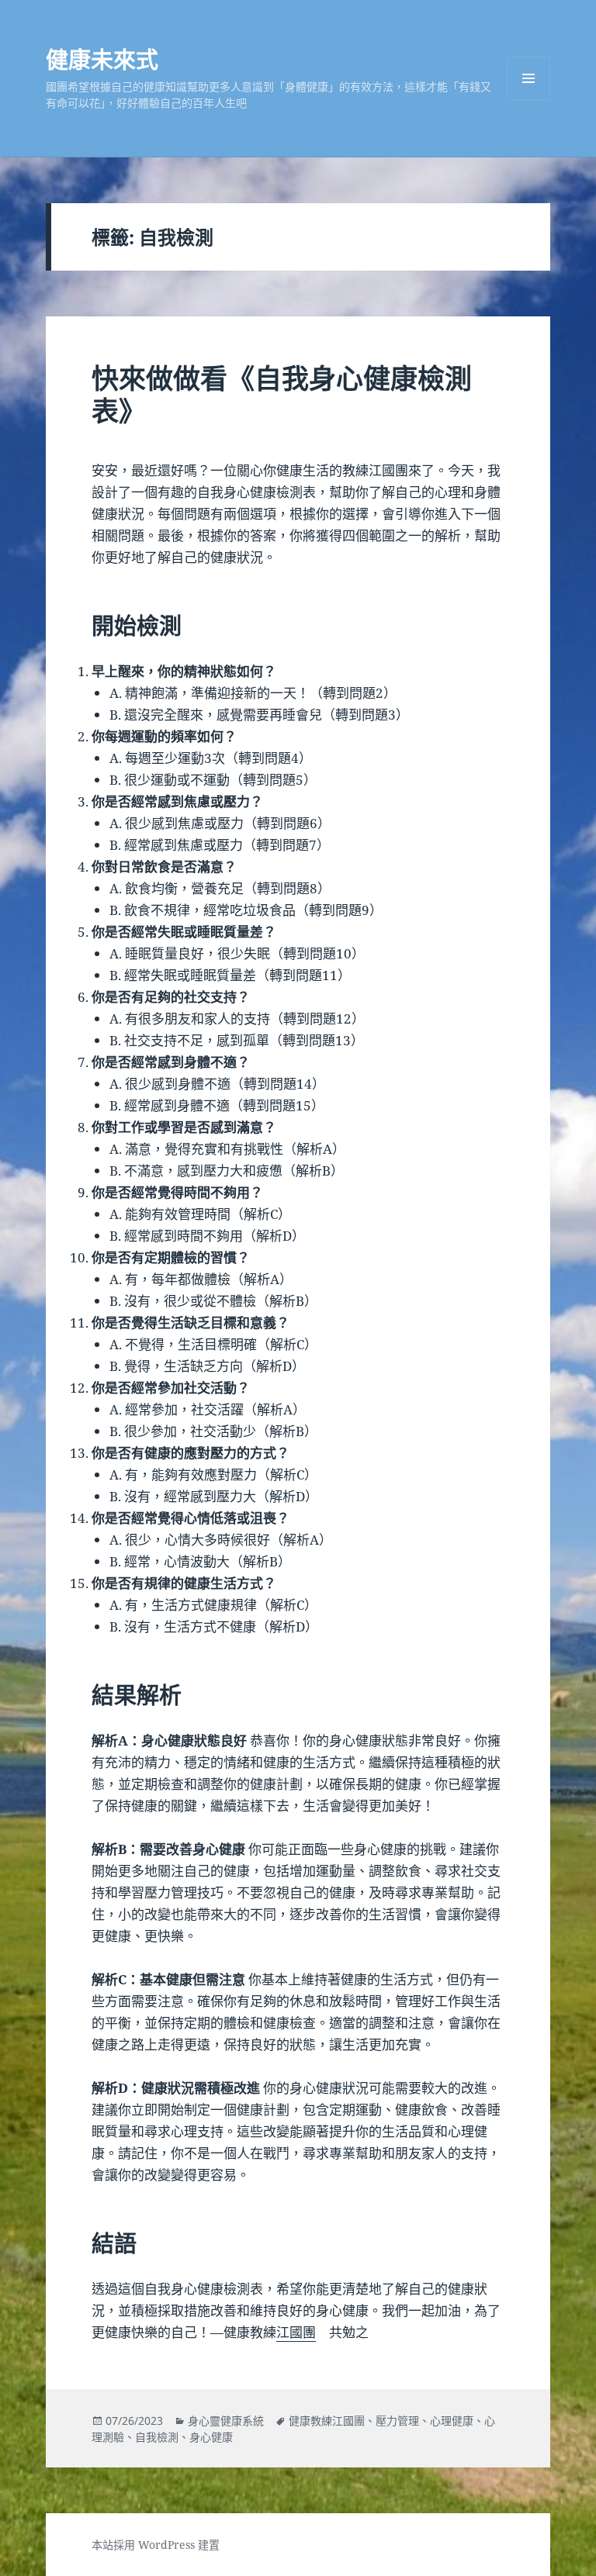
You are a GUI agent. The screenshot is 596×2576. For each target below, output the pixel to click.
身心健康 (211, 2437)
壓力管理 (397, 2421)
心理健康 (452, 2421)
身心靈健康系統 (226, 2421)
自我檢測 (157, 2437)
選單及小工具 (528, 78)
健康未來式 (102, 59)
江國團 (296, 2332)
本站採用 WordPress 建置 (156, 2545)
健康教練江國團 (327, 2421)
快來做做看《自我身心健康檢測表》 (282, 394)
